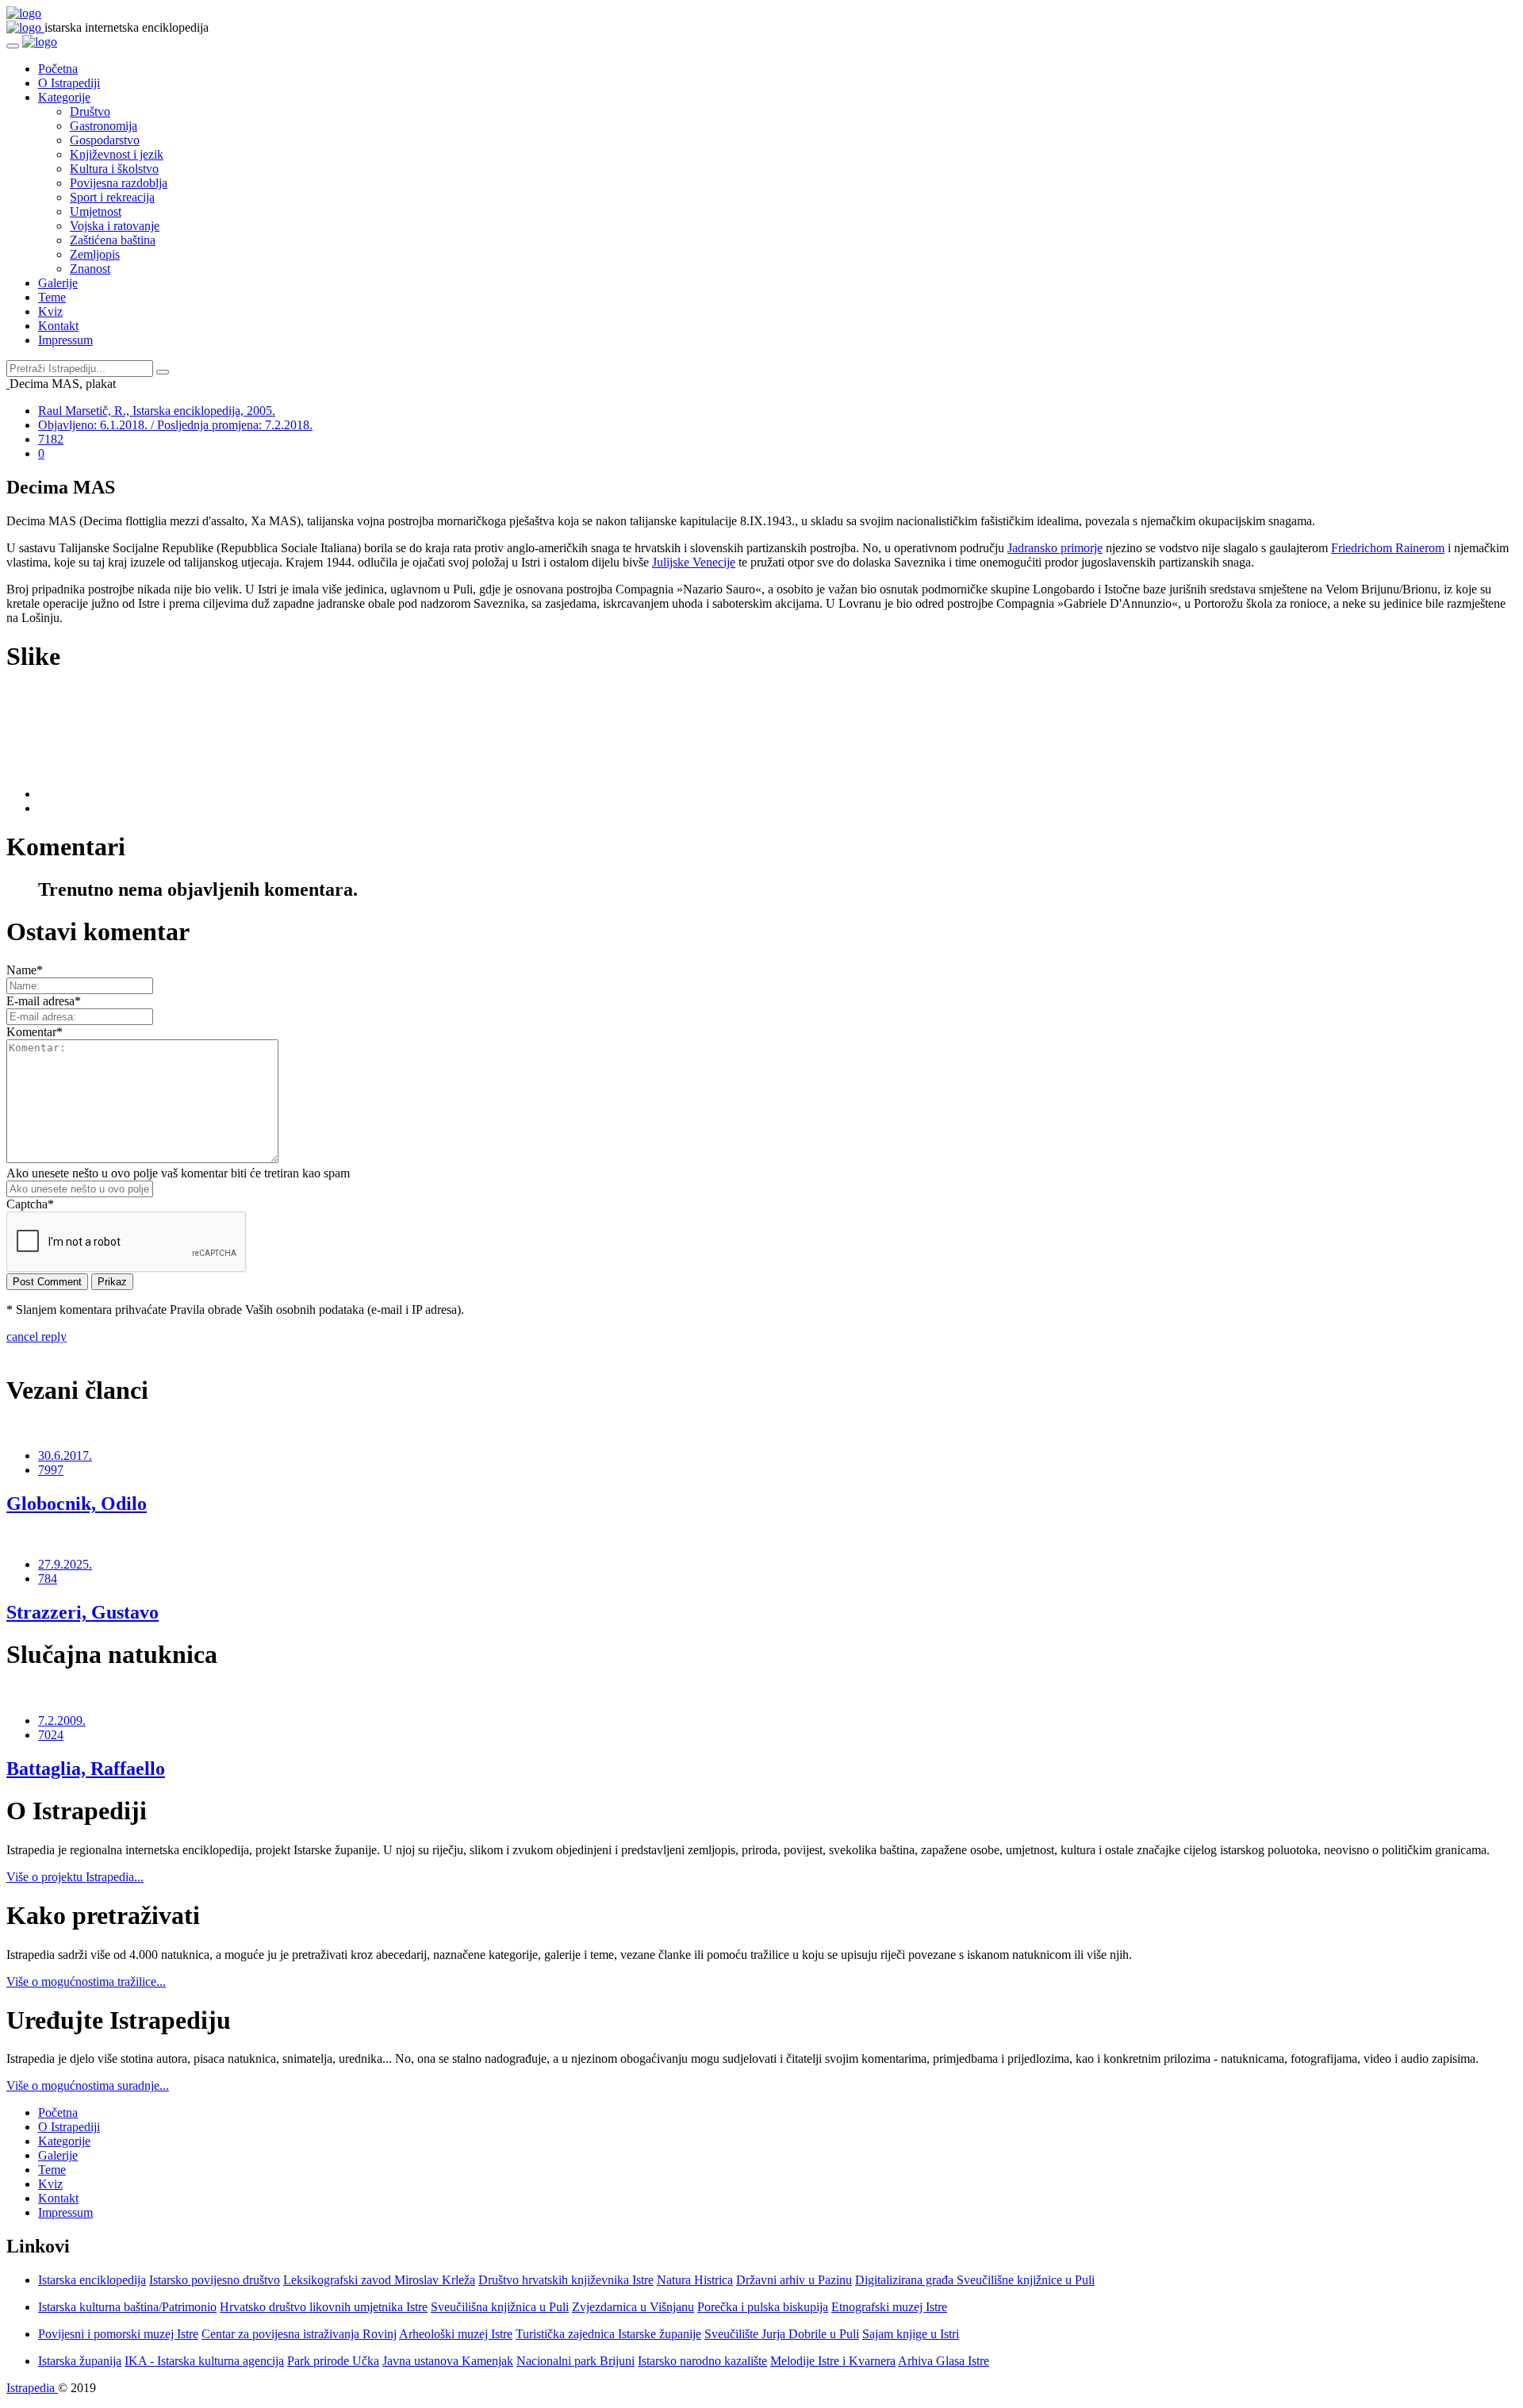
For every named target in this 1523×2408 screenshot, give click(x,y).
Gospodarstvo (105, 140)
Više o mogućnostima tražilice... (86, 1982)
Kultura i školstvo (114, 169)
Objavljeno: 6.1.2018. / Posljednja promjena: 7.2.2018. (175, 425)
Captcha (30, 1204)
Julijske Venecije (694, 562)
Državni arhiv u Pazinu (794, 2280)
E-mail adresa (44, 1001)
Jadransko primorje (1055, 548)
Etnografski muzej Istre (889, 2307)
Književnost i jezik (117, 154)
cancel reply (36, 1336)
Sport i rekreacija (112, 197)
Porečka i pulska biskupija (763, 2307)
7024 (51, 1735)
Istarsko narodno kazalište (702, 2361)
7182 (51, 439)
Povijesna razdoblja (119, 183)
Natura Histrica (695, 2280)
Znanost (90, 269)
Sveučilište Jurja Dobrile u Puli (782, 2334)
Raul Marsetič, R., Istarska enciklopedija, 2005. (157, 411)
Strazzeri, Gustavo (82, 1612)
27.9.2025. (65, 1564)
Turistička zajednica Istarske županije (608, 2334)
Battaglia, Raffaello (86, 1769)
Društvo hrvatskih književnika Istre (566, 2280)
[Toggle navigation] (13, 46)
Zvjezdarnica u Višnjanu (633, 2307)
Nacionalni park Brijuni (575, 2361)
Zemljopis (95, 254)
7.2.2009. (62, 1721)
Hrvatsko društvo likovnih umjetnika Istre (324, 2307)
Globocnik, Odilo (77, 1504)
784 (48, 1578)
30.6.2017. (65, 1456)
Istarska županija (80, 2361)
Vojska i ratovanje (115, 226)
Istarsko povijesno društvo (215, 2280)
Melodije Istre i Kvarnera (833, 2361)
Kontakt (58, 326)
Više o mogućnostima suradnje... (88, 2085)
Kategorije (64, 97)
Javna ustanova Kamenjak (448, 2361)
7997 (51, 1470)
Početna (58, 69)
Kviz (50, 311)
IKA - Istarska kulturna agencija (204, 2361)
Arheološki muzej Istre (456, 2334)
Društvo (90, 111)
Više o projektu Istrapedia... (75, 1877)
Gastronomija (104, 126)
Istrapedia (32, 2388)
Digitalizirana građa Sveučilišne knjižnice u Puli (975, 2280)
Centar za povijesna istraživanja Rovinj (299, 2334)
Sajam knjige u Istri (911, 2334)
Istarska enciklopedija (92, 2280)
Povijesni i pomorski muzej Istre (118, 2334)
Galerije (58, 283)
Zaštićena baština (113, 240)
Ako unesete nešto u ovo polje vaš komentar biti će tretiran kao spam (178, 1173)
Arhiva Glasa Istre (944, 2361)
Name (25, 970)
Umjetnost (96, 211)
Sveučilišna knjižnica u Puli (500, 2307)
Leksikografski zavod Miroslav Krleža (379, 2280)
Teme (52, 297)
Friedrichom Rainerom (1388, 548)
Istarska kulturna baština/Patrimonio (127, 2307)
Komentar (35, 1032)
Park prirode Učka (333, 2361)
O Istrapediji (69, 83)
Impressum (65, 340)
